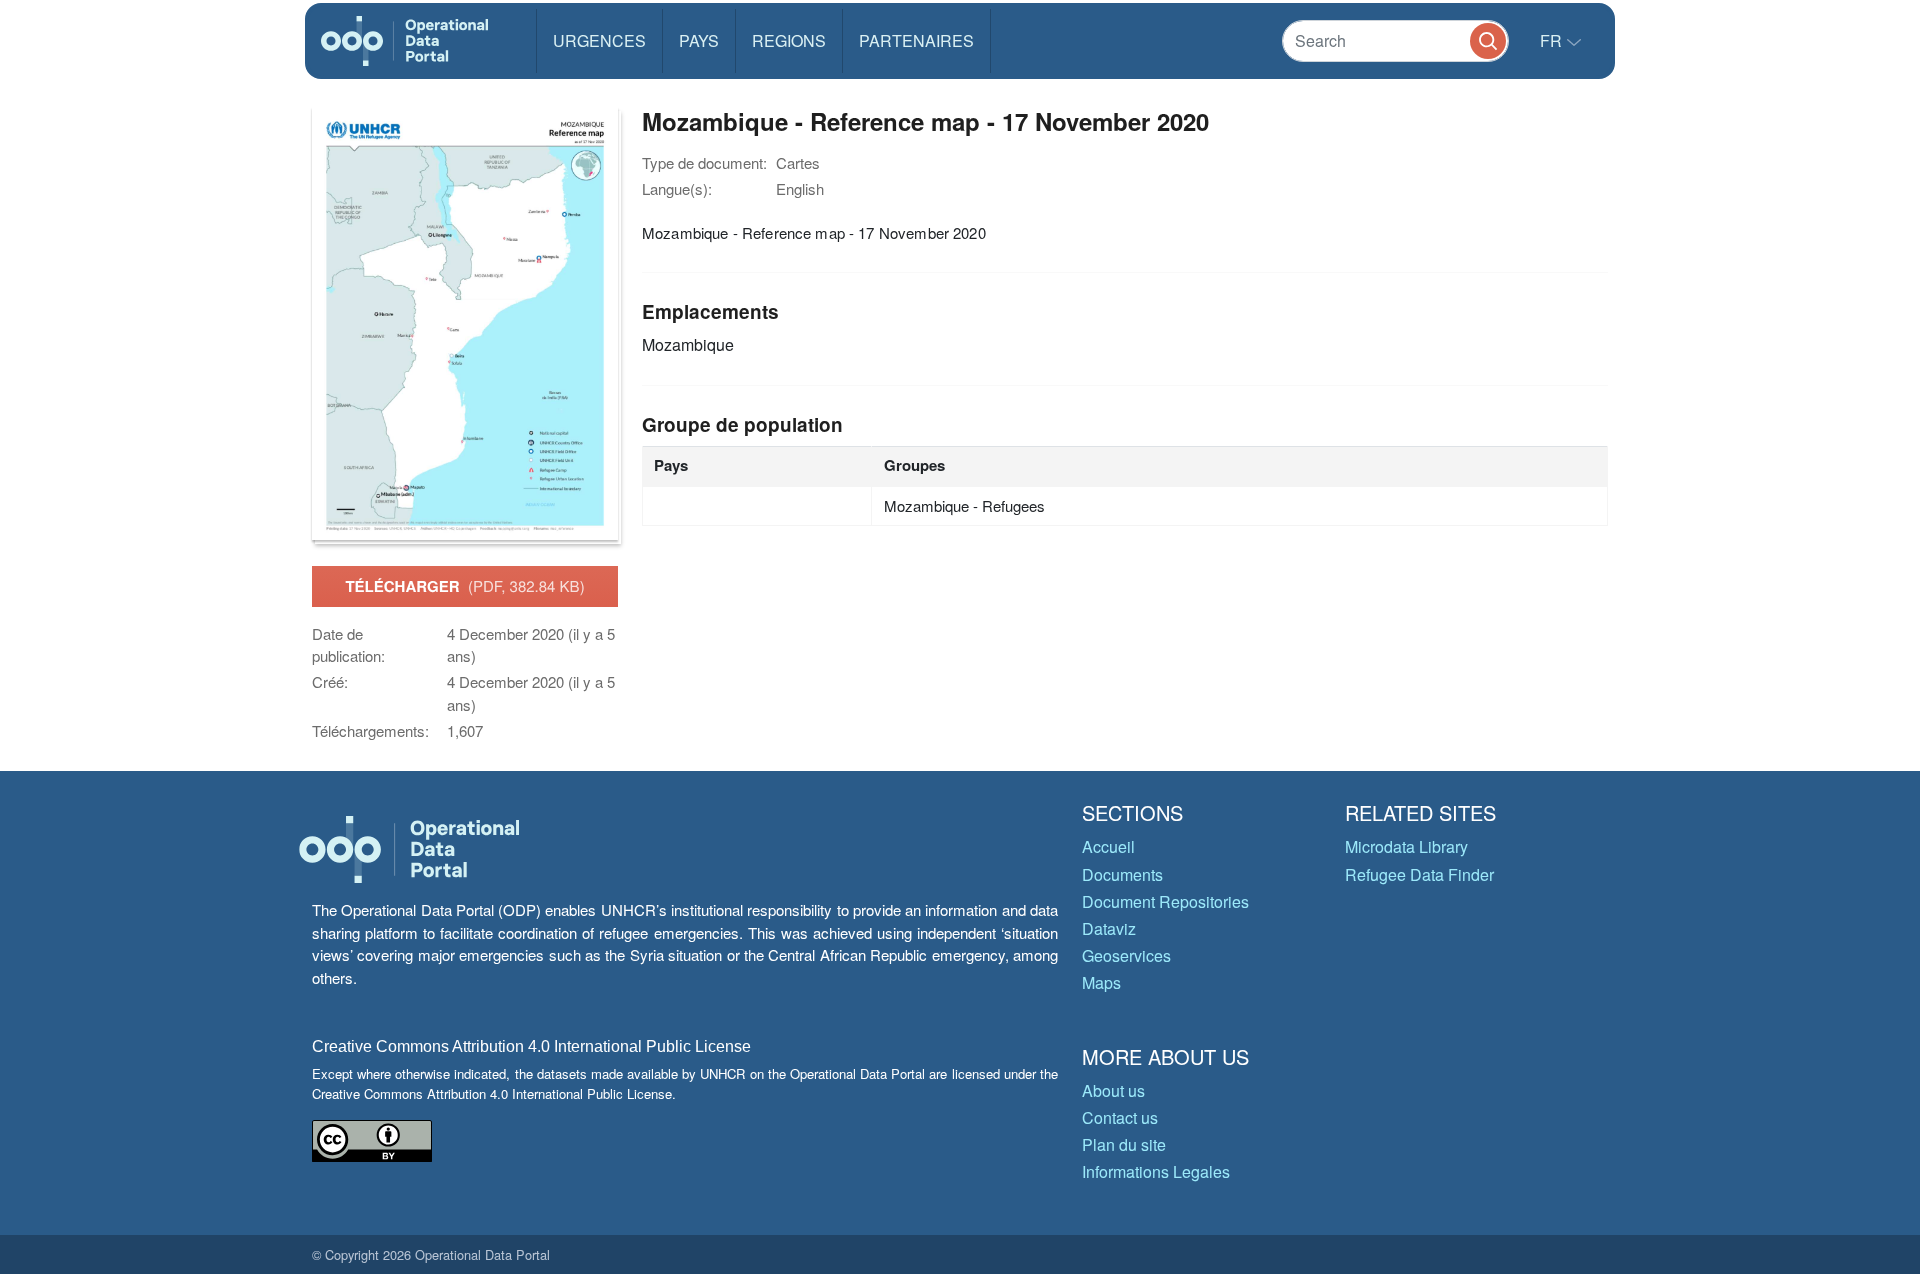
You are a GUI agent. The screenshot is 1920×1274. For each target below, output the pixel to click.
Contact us (1120, 1117)
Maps (1101, 982)
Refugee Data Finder (1419, 874)
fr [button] (1553, 40)
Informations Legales (1156, 1171)
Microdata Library (1406, 846)
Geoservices (1126, 955)
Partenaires (916, 40)
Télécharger (464, 586)
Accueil (1108, 846)
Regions (789, 40)
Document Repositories (1165, 901)
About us (1113, 1090)
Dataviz (1109, 928)
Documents (1122, 874)
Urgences (599, 40)
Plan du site (1124, 1144)
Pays (699, 40)
